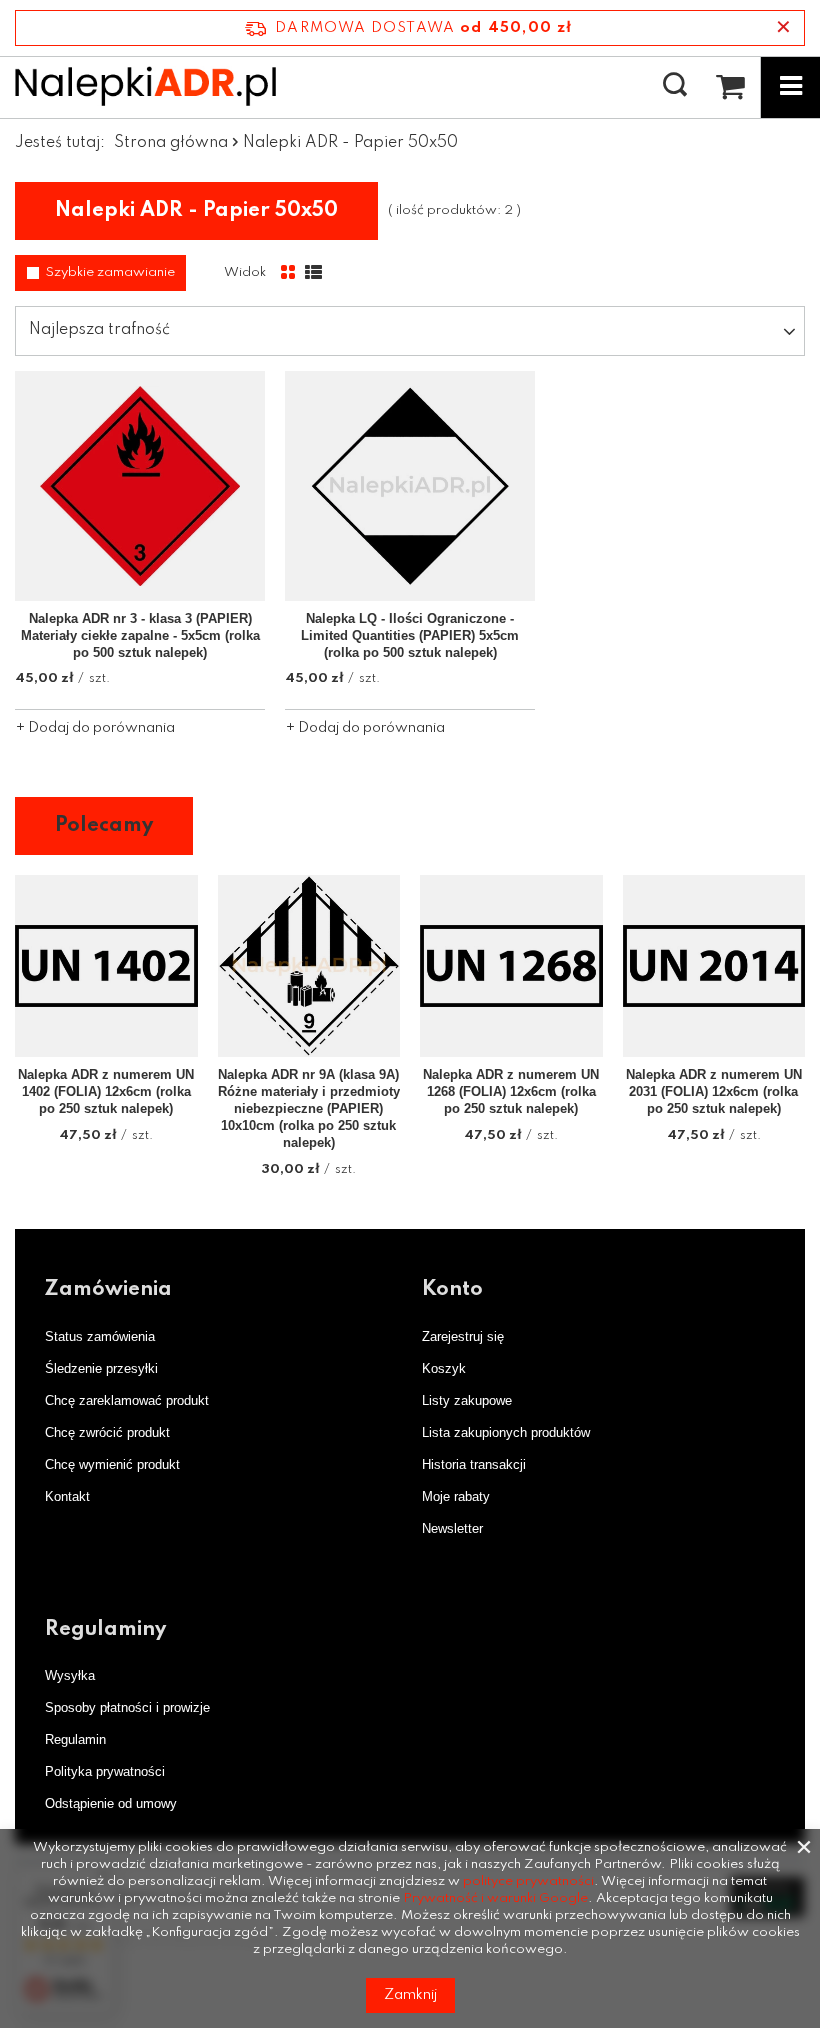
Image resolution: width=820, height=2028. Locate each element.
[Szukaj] (675, 86)
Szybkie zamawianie (110, 272)
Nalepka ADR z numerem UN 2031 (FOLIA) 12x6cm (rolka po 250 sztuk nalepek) (714, 1091)
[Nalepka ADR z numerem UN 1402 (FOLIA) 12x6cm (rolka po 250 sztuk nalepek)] (106, 966)
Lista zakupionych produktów (506, 1432)
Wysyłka (70, 1675)
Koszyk (444, 1368)
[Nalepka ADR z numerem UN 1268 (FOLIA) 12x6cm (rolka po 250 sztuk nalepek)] (511, 966)
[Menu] (790, 87)
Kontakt (67, 1496)
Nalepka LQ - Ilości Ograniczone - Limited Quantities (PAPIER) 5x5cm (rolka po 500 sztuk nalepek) (410, 635)
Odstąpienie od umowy (111, 1803)
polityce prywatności (528, 1881)
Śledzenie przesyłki (101, 1368)
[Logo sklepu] (145, 86)
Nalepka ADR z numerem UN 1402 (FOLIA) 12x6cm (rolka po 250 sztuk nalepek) (106, 1091)
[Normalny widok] (288, 273)
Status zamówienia (100, 1336)
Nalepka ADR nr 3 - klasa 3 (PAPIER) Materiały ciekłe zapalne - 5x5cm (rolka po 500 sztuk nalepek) (140, 635)
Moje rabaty (456, 1496)
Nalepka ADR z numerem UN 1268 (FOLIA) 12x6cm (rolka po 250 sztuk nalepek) (511, 1091)
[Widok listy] (313, 273)
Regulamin (75, 1739)
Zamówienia (108, 1290)
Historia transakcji (474, 1464)
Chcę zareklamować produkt (127, 1400)
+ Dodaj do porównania (95, 728)
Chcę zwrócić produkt (107, 1432)
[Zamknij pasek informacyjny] (783, 28)
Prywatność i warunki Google (495, 1898)
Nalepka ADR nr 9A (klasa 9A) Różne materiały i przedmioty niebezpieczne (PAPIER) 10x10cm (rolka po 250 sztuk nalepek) (309, 1108)
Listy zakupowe (467, 1400)
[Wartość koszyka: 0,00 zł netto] (730, 87)
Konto (452, 1290)
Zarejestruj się (463, 1336)
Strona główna (171, 143)
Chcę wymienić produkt (112, 1464)
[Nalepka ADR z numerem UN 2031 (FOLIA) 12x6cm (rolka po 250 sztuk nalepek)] (714, 966)
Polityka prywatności (105, 1771)
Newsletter (452, 1528)
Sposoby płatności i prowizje (127, 1707)
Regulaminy (105, 1630)
